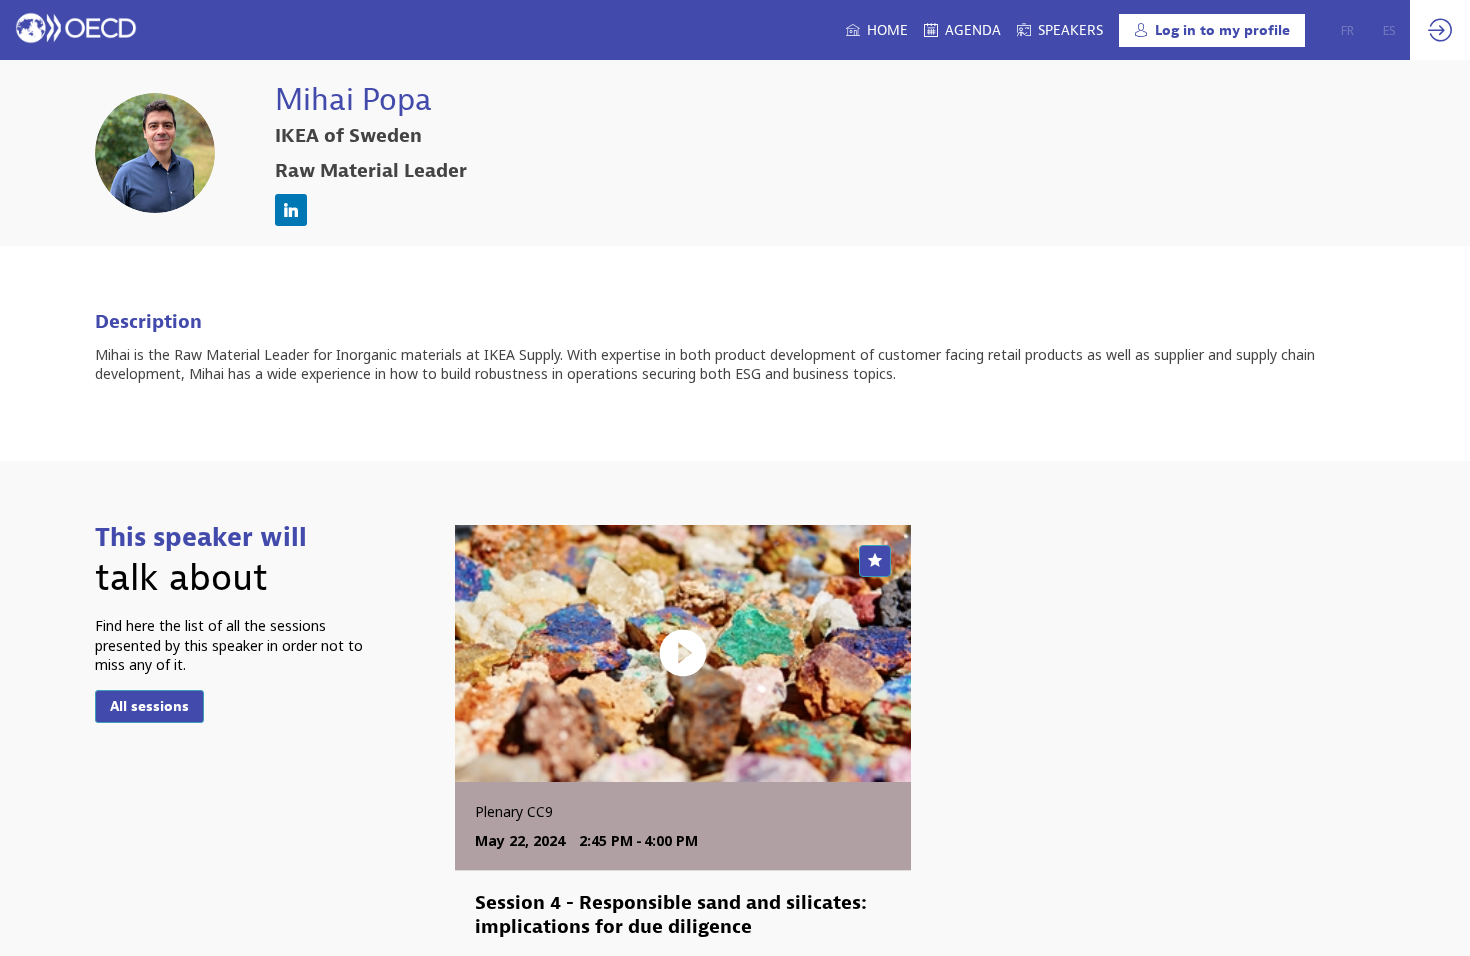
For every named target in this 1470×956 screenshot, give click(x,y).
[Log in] (1440, 30)
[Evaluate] (875, 561)
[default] (1060, 30)
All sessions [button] (149, 706)
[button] (1212, 30)
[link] (877, 30)
